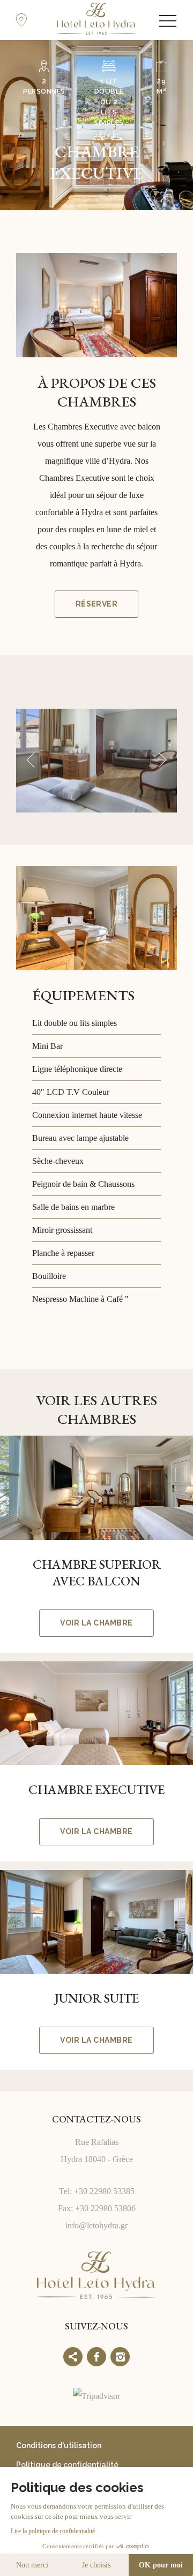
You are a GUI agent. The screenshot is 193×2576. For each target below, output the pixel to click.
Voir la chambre (96, 1623)
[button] (31, 761)
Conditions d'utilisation (59, 2445)
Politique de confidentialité (67, 2465)
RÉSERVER (97, 604)
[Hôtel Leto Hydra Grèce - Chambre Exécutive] (96, 761)
